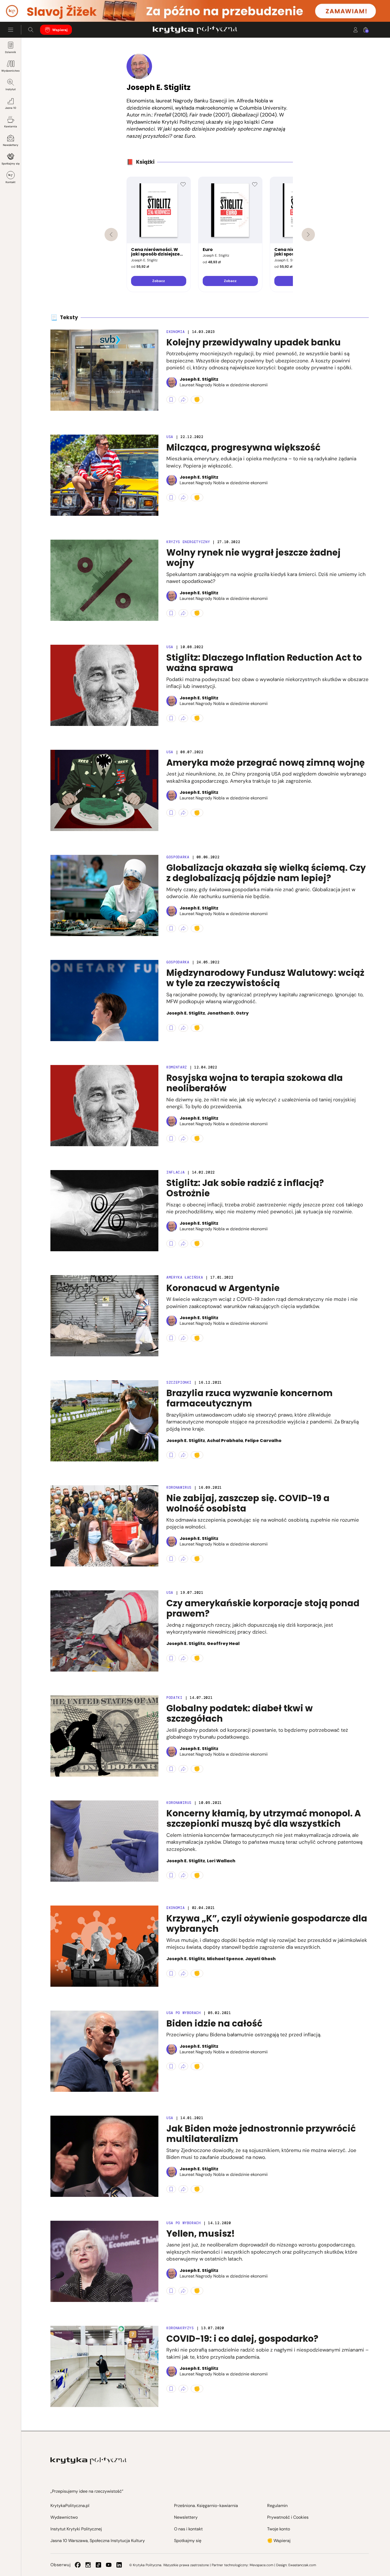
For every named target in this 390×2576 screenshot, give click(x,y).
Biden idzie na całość (214, 2023)
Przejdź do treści (27, 9)
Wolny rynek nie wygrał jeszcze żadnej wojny (254, 558)
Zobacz (159, 281)
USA (170, 437)
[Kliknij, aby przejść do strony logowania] (356, 30)
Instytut (11, 89)
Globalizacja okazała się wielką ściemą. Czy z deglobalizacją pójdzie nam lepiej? (266, 873)
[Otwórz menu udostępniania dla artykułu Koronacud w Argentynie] (183, 1338)
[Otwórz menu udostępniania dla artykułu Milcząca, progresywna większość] (183, 497)
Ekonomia (175, 332)
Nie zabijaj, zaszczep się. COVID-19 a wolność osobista (248, 1503)
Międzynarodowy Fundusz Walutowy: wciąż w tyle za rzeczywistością (265, 978)
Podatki (174, 1698)
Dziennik (10, 52)
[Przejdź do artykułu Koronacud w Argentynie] (104, 1316)
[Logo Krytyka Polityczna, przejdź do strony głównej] (195, 30)
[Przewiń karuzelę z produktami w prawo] (308, 235)
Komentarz (177, 1067)
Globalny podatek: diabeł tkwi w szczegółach (240, 1714)
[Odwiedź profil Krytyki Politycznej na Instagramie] (88, 2565)
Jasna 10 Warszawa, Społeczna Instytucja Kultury (98, 2541)
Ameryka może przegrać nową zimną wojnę (266, 763)
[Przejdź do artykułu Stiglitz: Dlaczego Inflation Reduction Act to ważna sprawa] (104, 685)
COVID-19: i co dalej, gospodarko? (242, 2339)
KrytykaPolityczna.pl (70, 2506)
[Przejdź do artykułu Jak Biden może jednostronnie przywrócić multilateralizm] (104, 2156)
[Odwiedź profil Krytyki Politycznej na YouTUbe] (109, 2565)
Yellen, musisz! (201, 2234)
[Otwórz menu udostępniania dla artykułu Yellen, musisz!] (183, 2291)
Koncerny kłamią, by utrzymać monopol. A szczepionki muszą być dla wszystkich (264, 1819)
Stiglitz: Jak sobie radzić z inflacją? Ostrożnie (245, 1188)
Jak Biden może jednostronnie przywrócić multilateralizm (261, 2134)
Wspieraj (60, 30)
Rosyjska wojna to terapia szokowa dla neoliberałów (255, 1083)
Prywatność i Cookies (288, 2517)
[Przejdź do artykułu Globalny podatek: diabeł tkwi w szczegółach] (104, 1736)
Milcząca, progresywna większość (243, 447)
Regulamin (277, 2506)
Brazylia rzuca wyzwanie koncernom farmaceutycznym (250, 1398)
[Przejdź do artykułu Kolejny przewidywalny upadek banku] (104, 370)
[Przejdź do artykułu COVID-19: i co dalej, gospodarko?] (104, 2366)
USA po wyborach (184, 2013)
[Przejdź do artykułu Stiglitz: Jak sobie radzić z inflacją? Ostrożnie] (104, 1211)
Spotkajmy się (11, 164)
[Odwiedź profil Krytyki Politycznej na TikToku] (98, 2565)
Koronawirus (179, 1488)
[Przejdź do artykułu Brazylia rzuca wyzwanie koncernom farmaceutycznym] (104, 1421)
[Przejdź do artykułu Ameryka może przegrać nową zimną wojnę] (104, 790)
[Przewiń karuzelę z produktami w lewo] (111, 235)
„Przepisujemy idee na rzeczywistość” (87, 2491)
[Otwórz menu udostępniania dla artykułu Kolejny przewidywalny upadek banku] (183, 400)
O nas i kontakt (188, 2529)
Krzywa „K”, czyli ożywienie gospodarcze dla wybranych (267, 1924)
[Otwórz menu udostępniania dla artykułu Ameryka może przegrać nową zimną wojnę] (183, 813)
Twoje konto (279, 2529)
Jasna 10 (11, 108)
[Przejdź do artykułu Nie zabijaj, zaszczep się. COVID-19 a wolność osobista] (104, 1526)
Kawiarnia (11, 126)
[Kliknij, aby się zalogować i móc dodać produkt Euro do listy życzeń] (255, 184)
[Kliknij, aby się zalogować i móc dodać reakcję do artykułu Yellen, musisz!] (197, 2291)
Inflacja (175, 1172)
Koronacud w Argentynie (223, 1288)
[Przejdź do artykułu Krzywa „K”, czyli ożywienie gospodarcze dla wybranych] (104, 1946)
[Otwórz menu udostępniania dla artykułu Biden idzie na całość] (183, 2066)
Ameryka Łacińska (185, 1277)
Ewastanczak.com (302, 2565)
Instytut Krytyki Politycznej (76, 2529)
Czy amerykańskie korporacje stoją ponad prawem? (263, 1609)
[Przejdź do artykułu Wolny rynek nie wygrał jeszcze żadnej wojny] (104, 580)
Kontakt (10, 182)
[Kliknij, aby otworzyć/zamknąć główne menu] (11, 30)
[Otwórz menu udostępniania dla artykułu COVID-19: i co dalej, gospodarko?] (183, 2389)
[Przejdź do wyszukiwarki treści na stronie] (31, 30)
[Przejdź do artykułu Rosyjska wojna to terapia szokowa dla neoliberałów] (104, 1106)
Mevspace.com (261, 2565)
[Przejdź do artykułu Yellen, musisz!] (104, 2261)
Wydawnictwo (10, 71)
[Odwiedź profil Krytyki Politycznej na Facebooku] (78, 2565)
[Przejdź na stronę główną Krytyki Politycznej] (88, 2461)
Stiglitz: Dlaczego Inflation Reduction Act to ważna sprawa (264, 663)
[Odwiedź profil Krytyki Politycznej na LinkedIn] (119, 2565)
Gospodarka (178, 857)
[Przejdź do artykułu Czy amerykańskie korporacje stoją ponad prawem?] (104, 1631)
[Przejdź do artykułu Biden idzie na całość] (104, 2051)
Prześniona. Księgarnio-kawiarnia (206, 2506)
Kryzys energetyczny (188, 542)
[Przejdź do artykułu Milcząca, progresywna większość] (104, 475)
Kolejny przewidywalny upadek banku (254, 342)
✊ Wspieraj (279, 2541)
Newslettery (11, 145)
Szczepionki (179, 1382)
